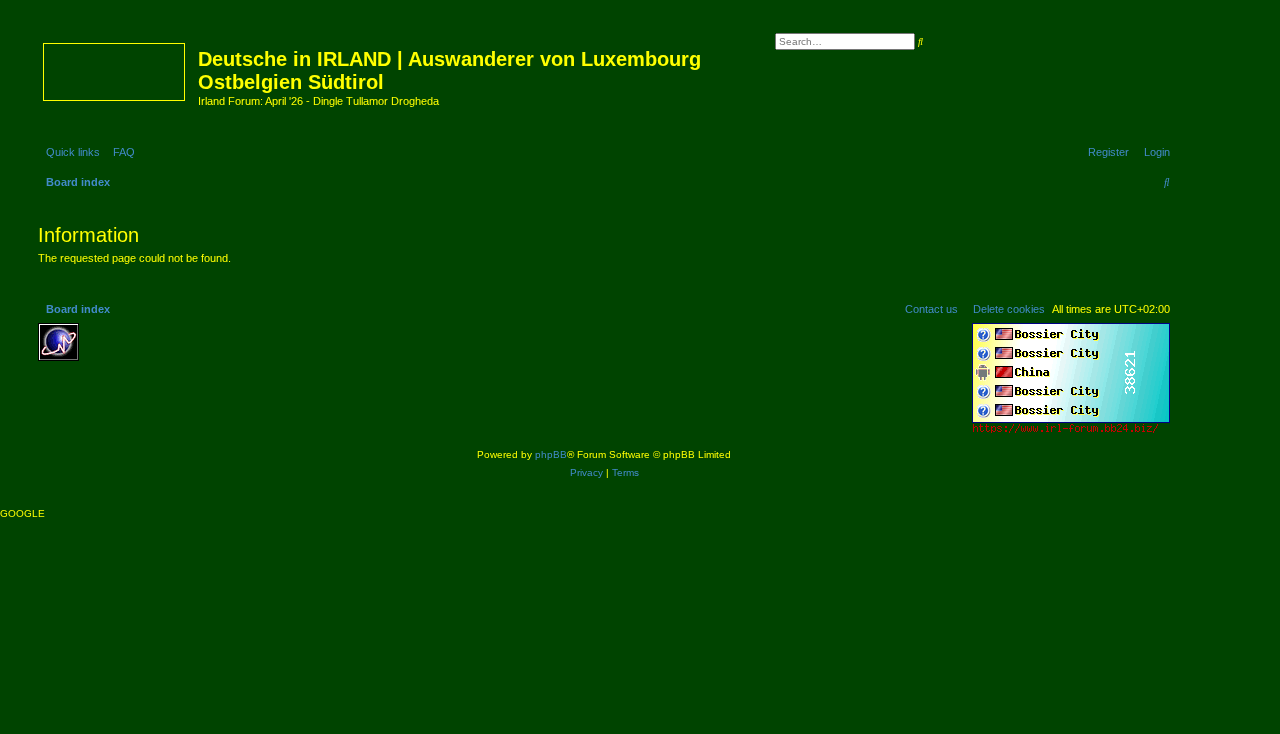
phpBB (551, 454)
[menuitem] (120, 152)
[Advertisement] (233, 353)
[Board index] (115, 68)
